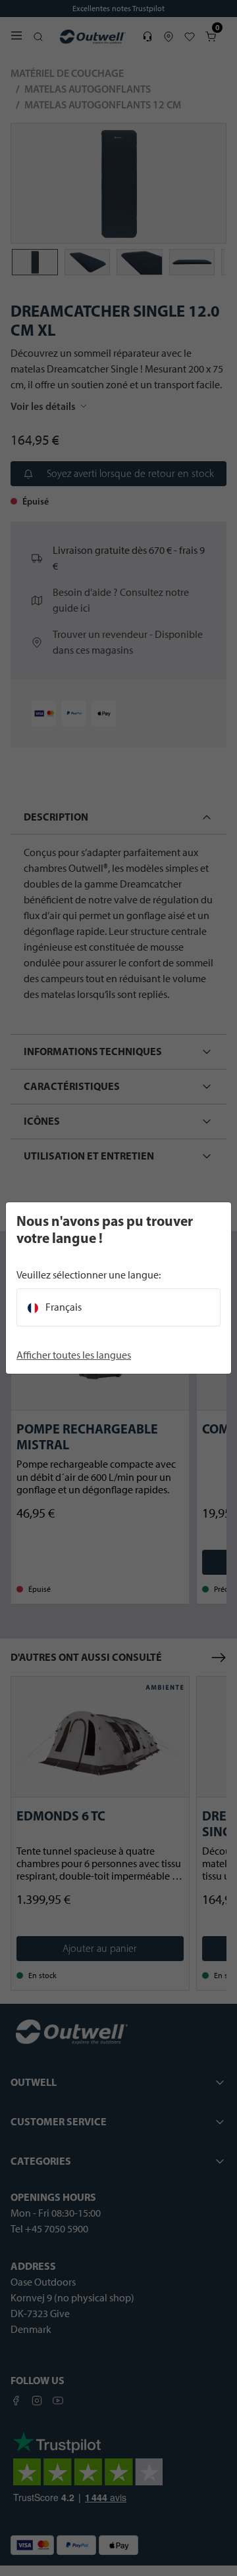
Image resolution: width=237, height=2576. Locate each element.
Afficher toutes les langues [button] (74, 1355)
